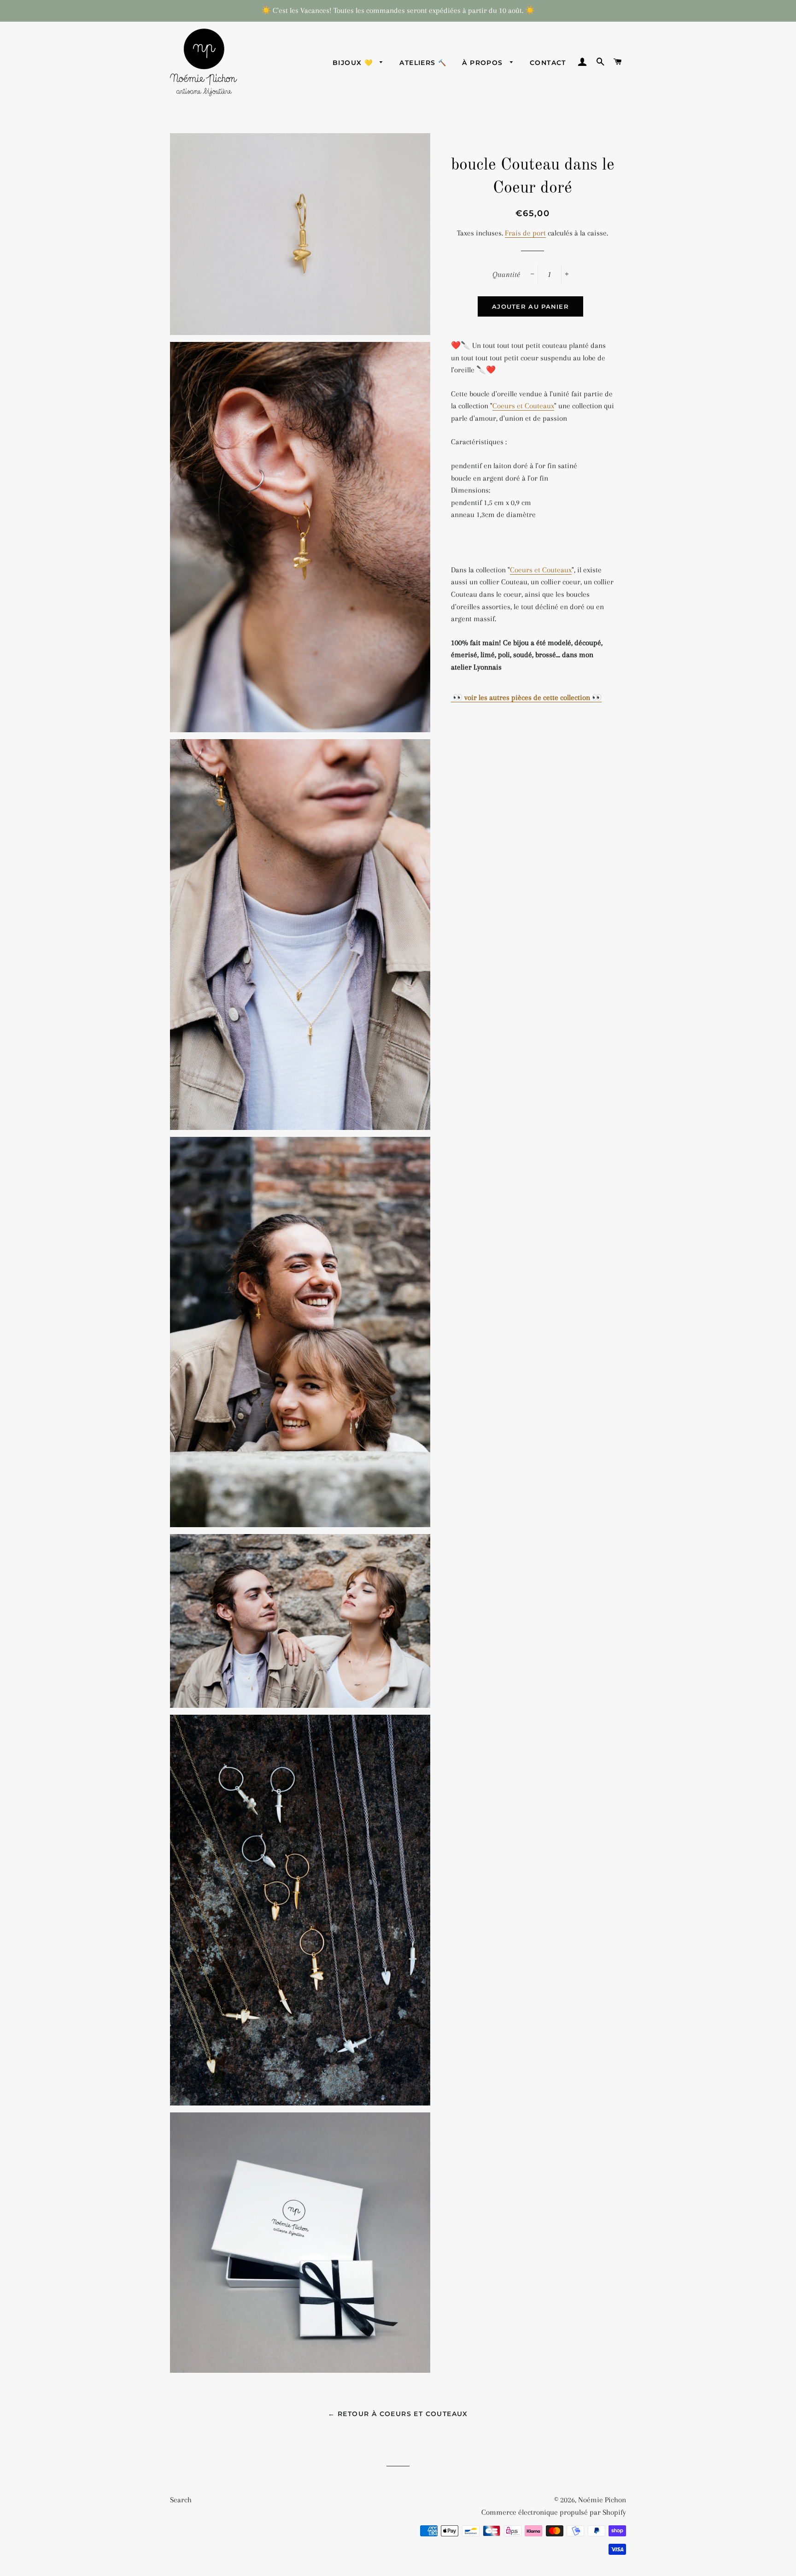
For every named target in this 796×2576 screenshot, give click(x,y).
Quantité (506, 274)
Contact (548, 63)
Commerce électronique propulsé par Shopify (554, 2512)
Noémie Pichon (602, 2500)
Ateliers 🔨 (423, 63)
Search (181, 2500)
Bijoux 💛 (354, 63)
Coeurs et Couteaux (523, 406)
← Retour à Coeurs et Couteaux (398, 2414)
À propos (484, 63)
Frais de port (525, 233)
